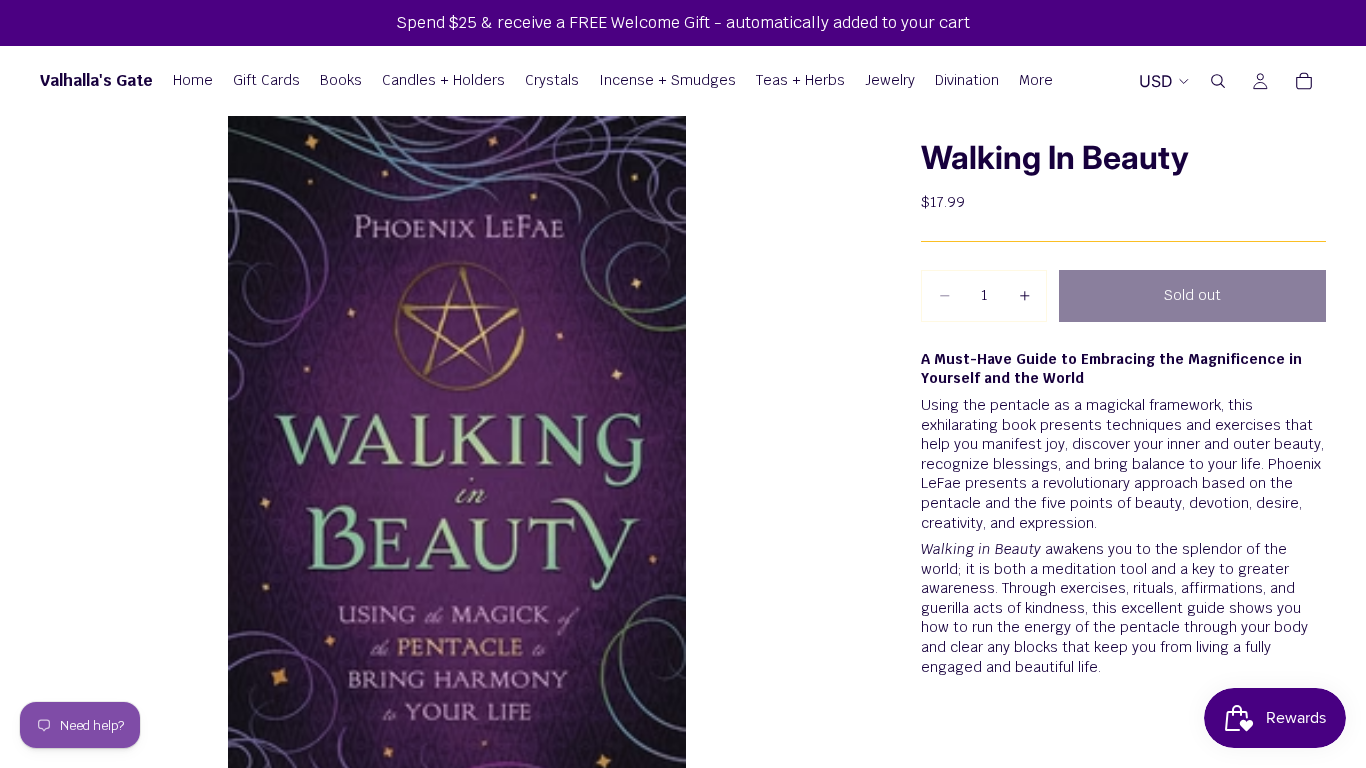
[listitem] (1036, 81)
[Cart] (1304, 81)
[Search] (1218, 81)
